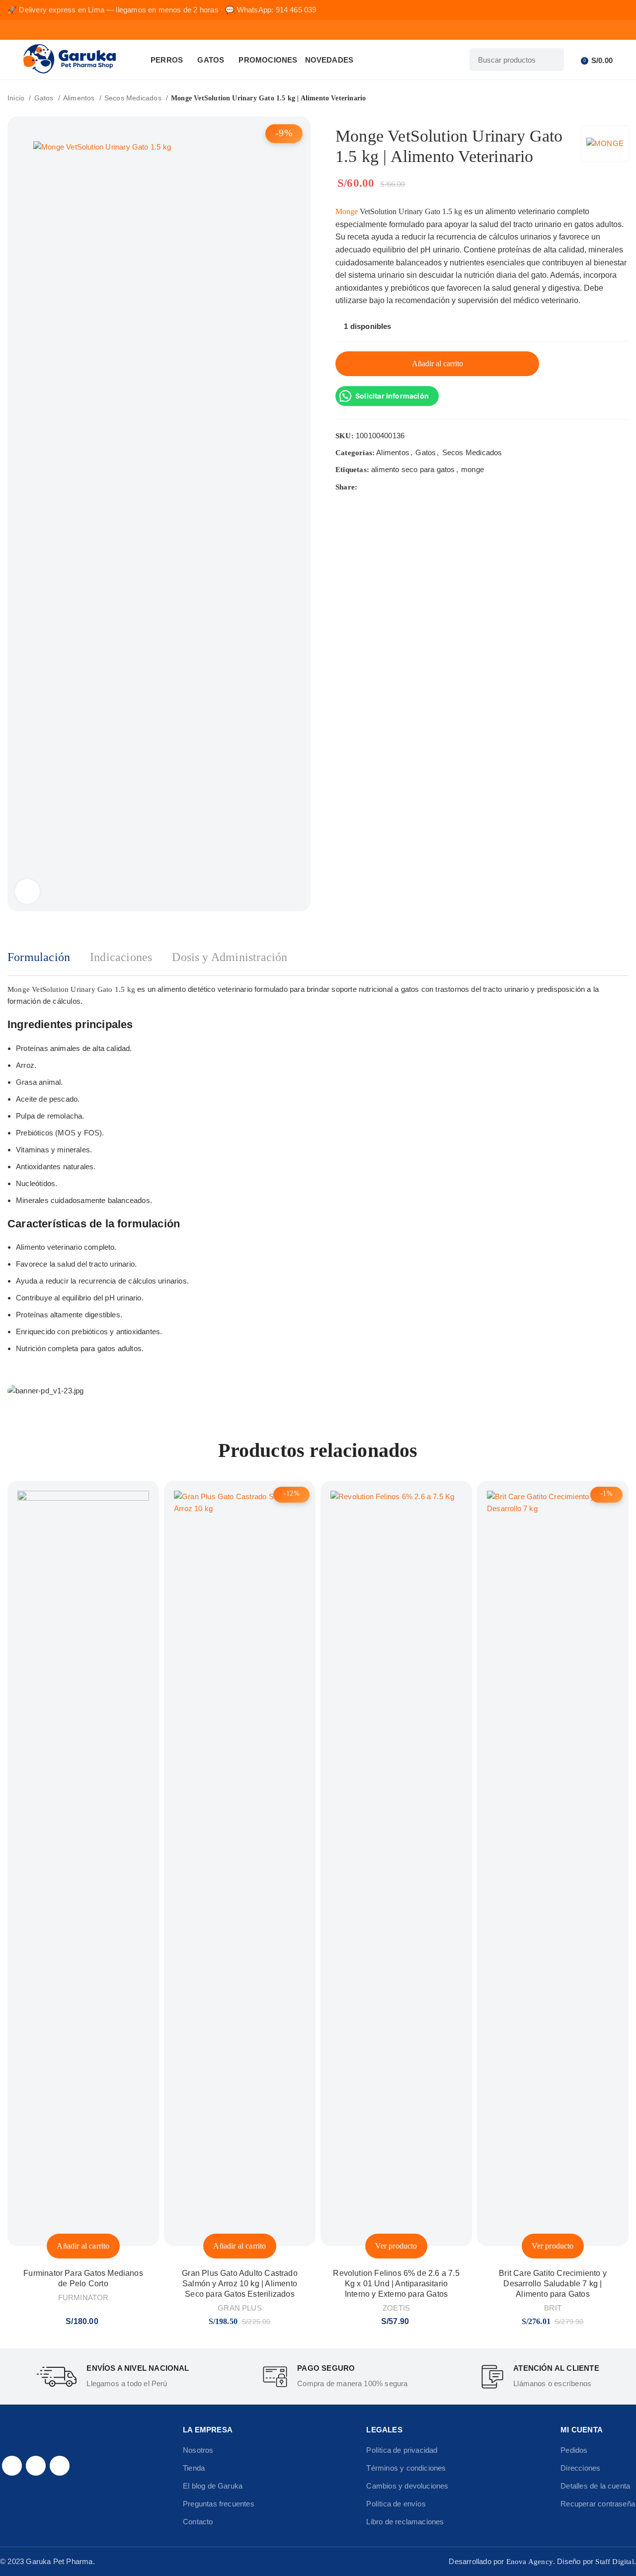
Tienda (194, 2468)
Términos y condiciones (406, 2468)
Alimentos (80, 98)
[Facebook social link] (365, 487)
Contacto (198, 2522)
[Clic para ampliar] (27, 891)
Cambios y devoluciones (407, 2486)
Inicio (17, 98)
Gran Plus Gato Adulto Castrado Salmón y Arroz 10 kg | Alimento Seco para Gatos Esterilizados (240, 2284)
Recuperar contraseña (598, 2504)
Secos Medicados (134, 98)
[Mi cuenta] (574, 60)
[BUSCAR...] (553, 60)
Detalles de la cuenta (595, 2486)
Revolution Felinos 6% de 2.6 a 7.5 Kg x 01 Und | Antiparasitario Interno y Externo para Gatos (396, 2284)
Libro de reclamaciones (405, 2522)
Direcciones (580, 2468)
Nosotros (198, 2450)
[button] (83, 2246)
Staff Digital (614, 2562)
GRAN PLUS (240, 2308)
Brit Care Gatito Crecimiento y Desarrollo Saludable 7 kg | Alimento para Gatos (553, 2284)
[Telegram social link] (412, 487)
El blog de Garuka (213, 2486)
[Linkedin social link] (400, 487)
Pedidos (574, 2450)
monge (473, 469)
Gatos (45, 98)
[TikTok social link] (60, 2466)
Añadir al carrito (437, 363)
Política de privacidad (402, 2450)
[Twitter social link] (377, 487)
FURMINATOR (83, 2297)
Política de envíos (396, 2504)
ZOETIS (396, 2308)
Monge (347, 211)
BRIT (553, 2308)
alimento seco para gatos (413, 469)
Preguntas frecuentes (219, 2504)
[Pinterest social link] (389, 487)
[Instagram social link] (36, 2466)
